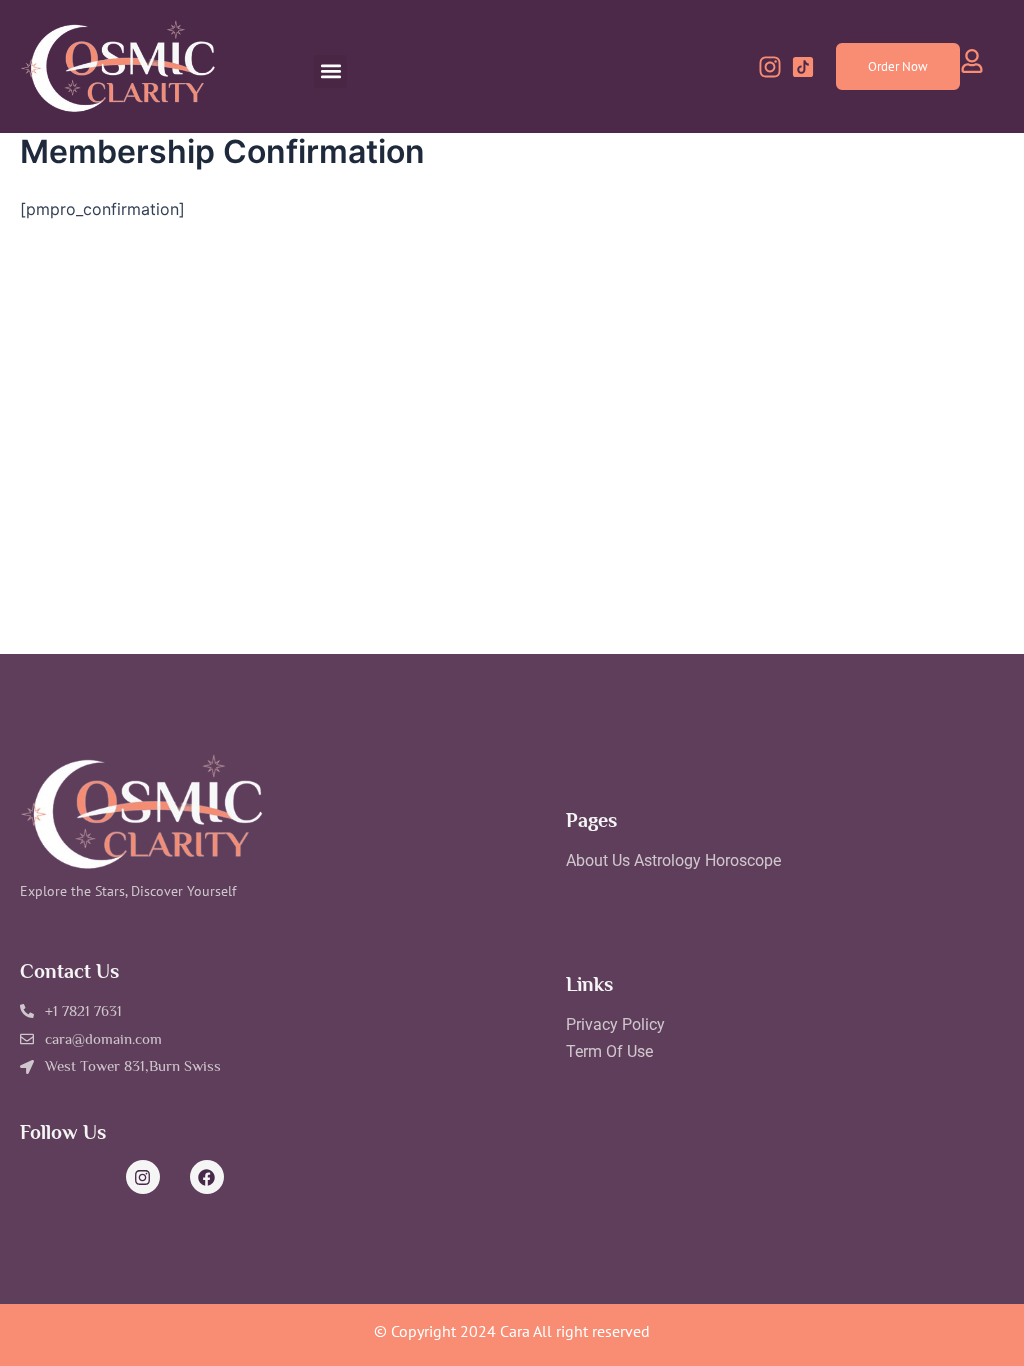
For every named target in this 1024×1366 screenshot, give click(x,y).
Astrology (667, 860)
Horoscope (743, 860)
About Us (598, 860)
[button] (330, 71)
